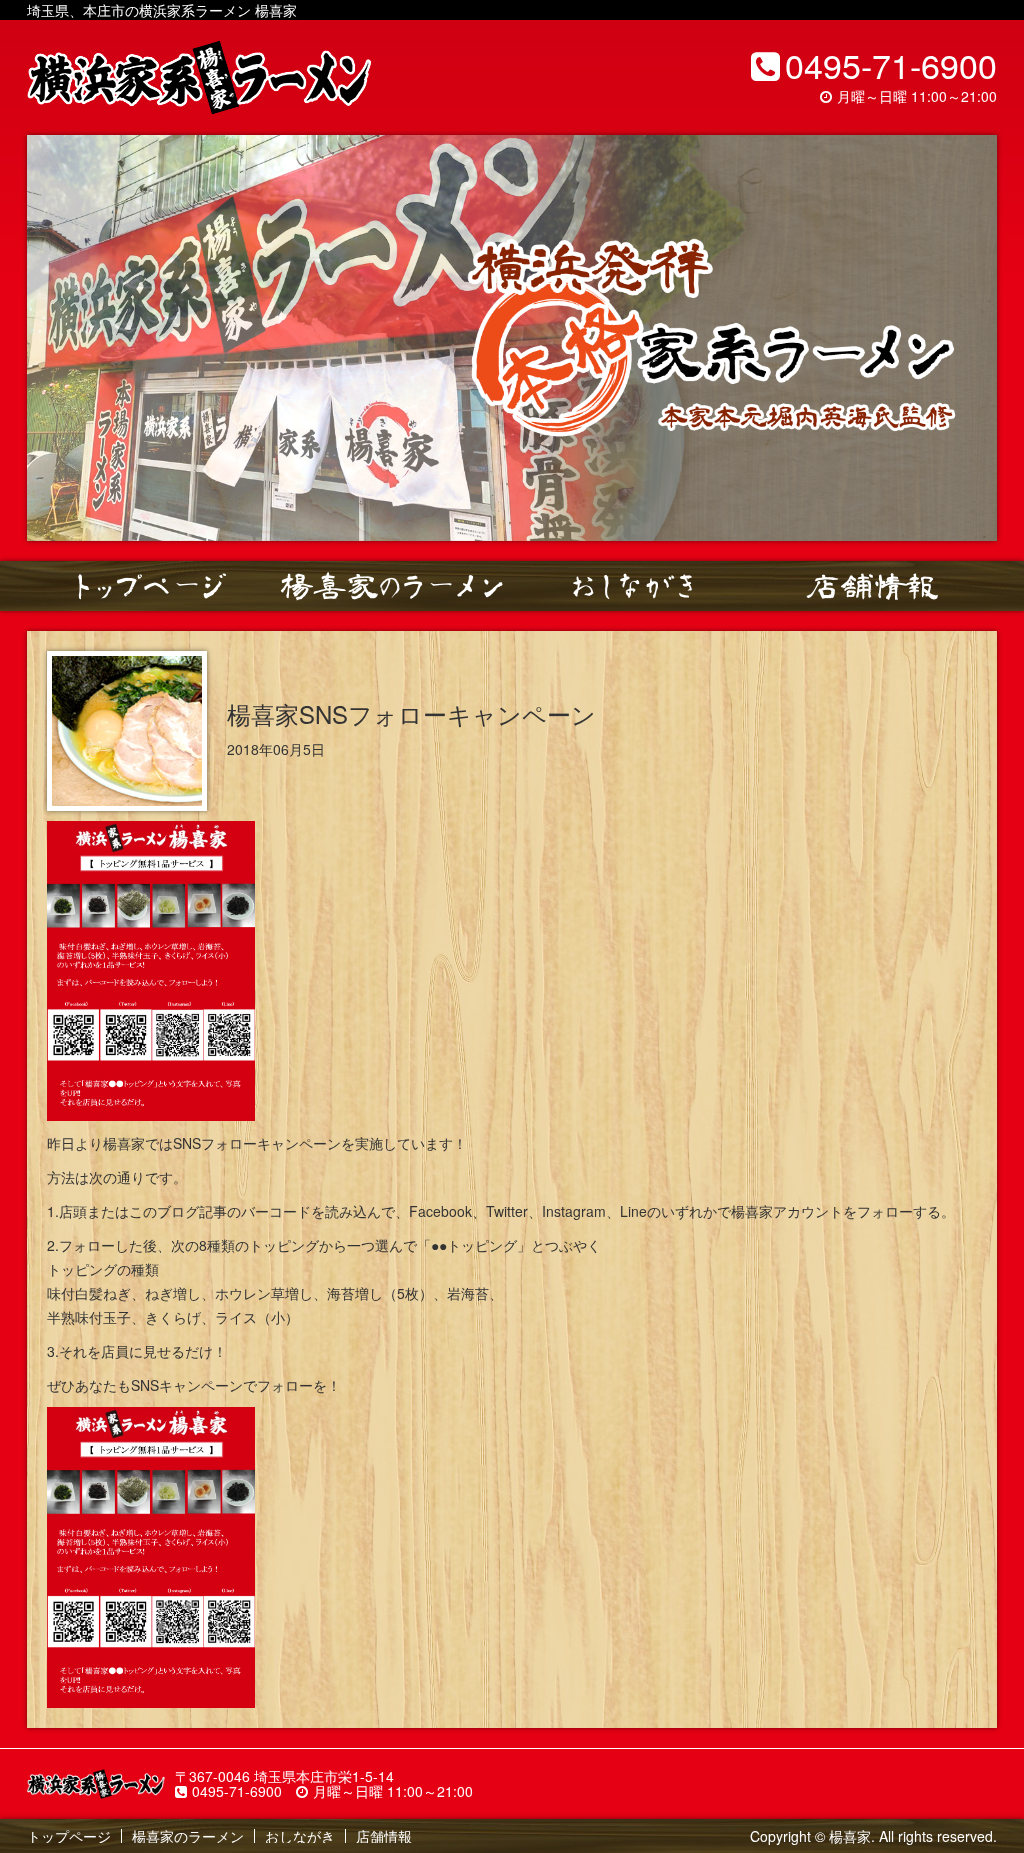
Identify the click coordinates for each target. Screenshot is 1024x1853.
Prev (53, 338)
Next (971, 338)
